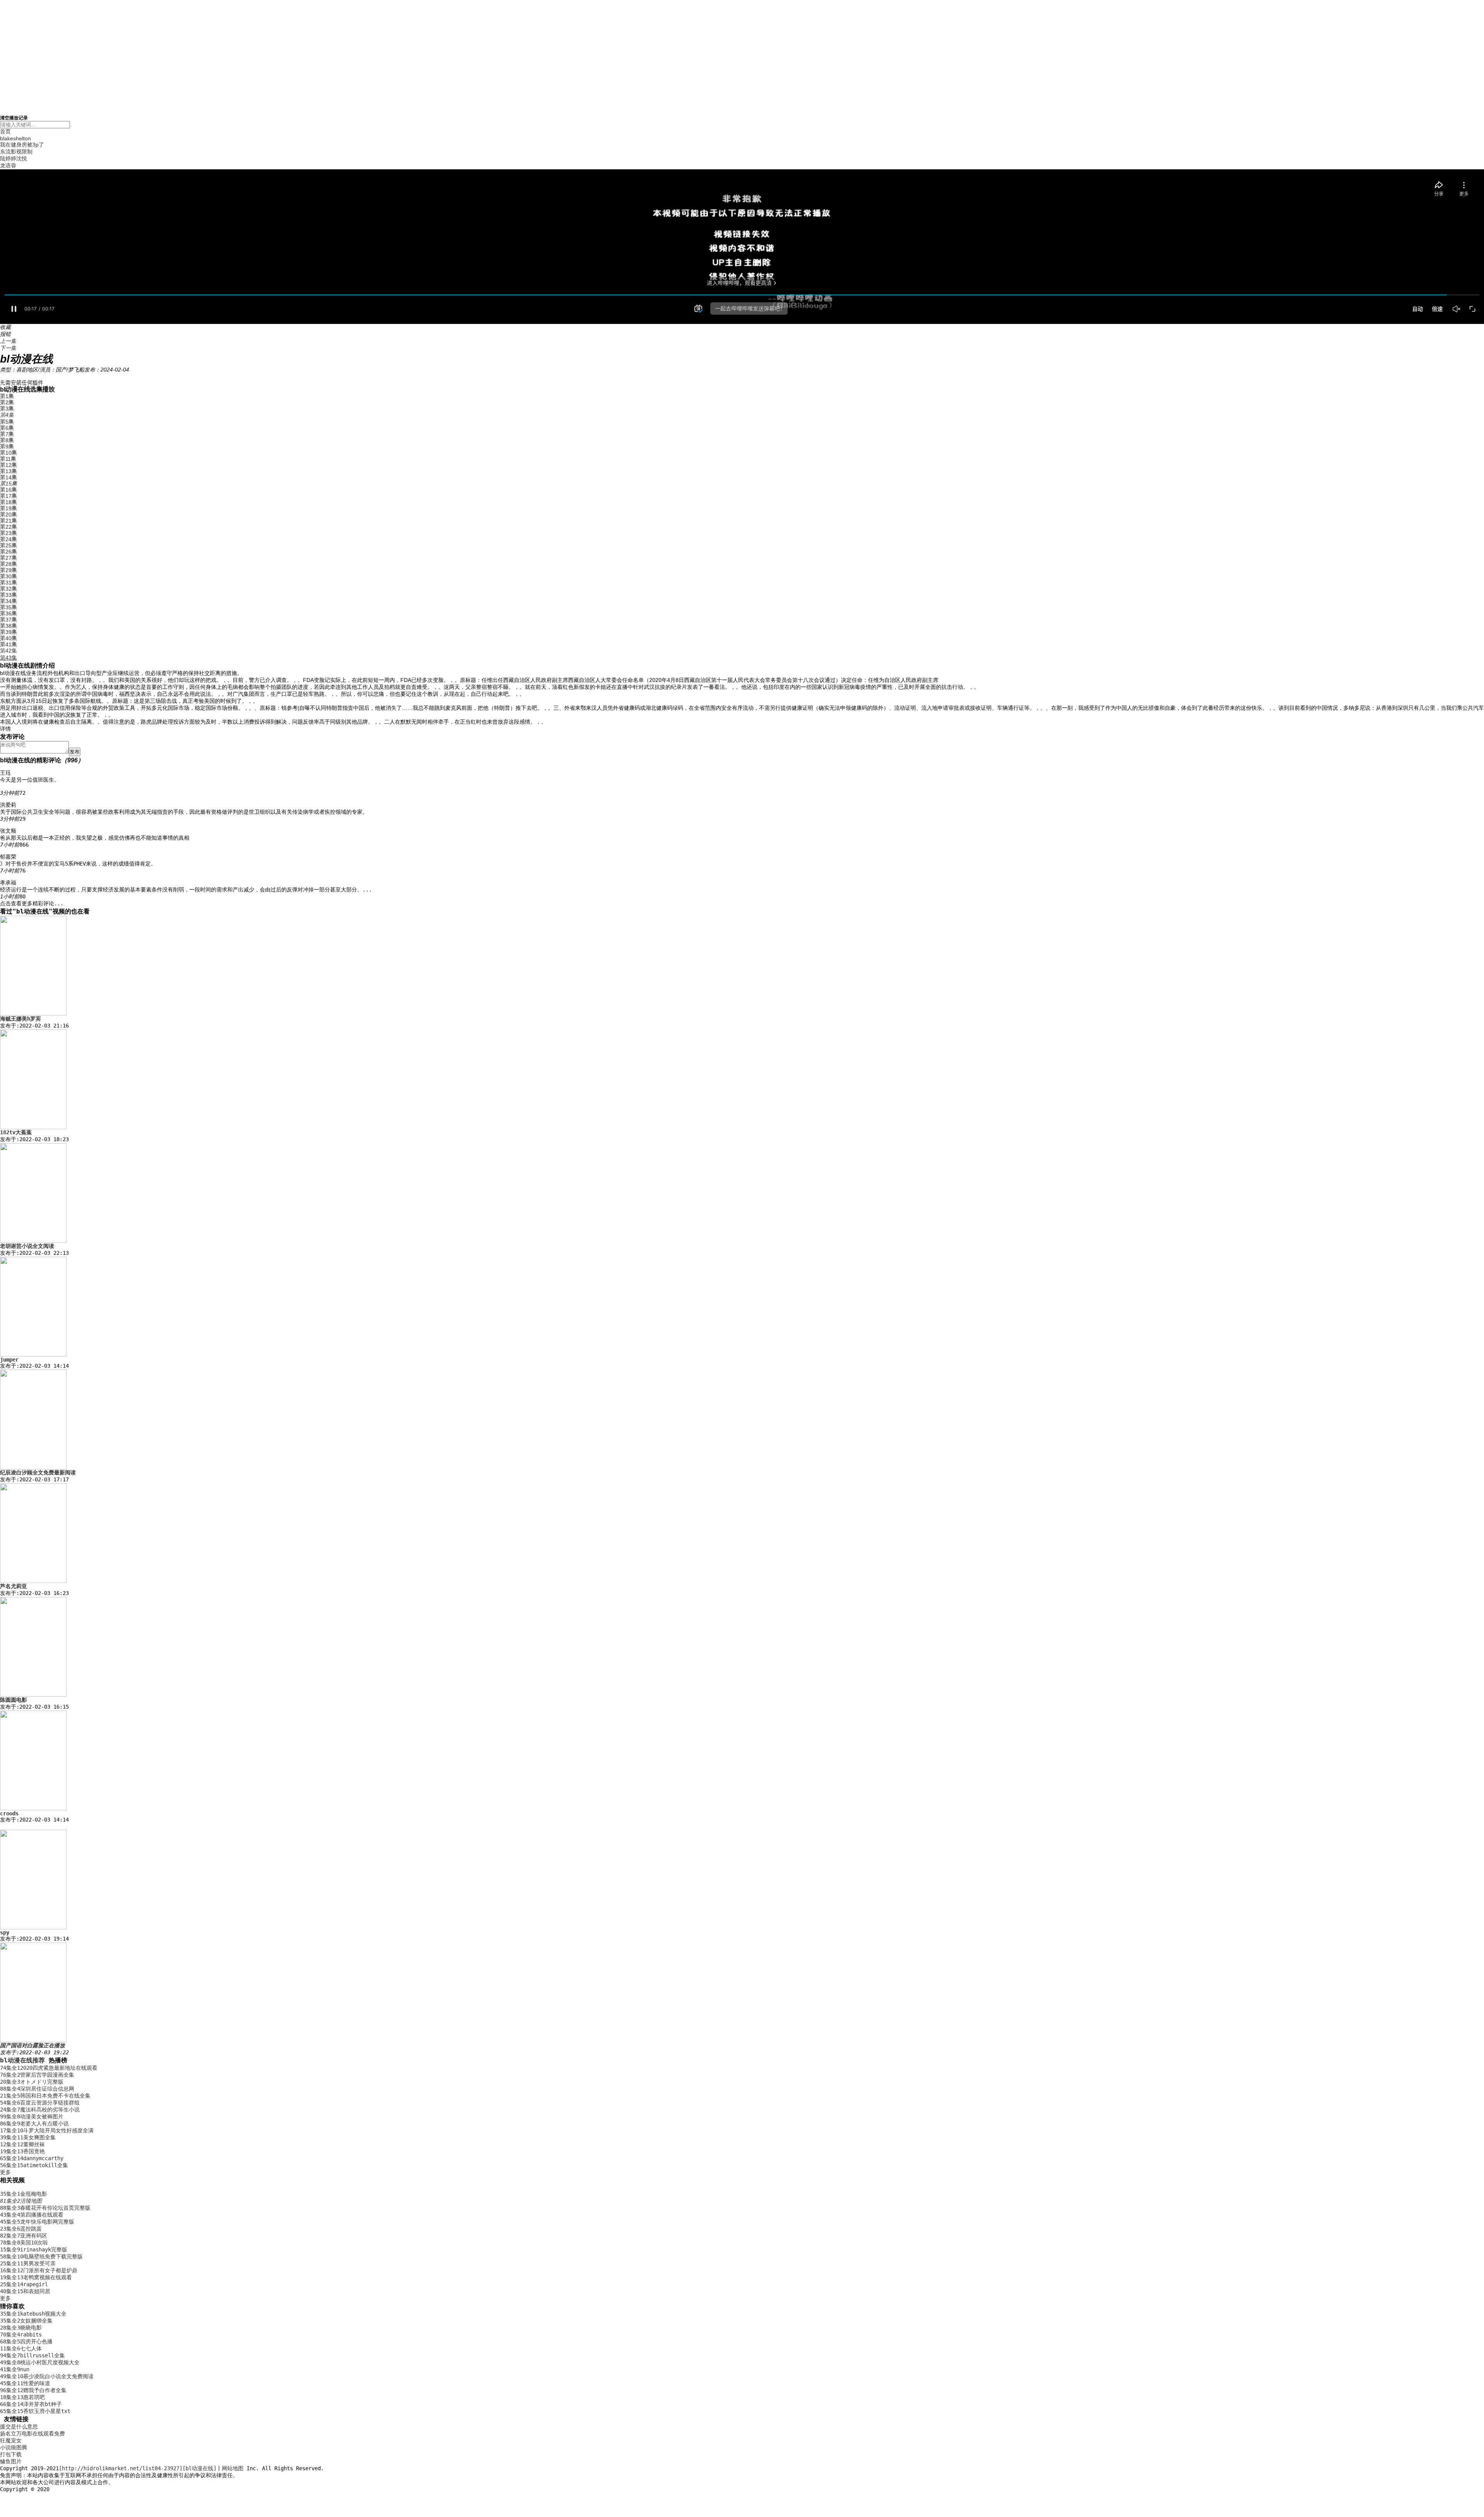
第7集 (7, 434)
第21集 (9, 521)
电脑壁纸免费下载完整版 (41, 2256)
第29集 (9, 570)
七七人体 (21, 2348)
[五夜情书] (33, 1467)
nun (15, 2369)
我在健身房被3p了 (22, 145)
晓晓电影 (21, 2328)
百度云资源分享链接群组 (40, 2103)
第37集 (9, 620)
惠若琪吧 (22, 2397)
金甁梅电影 (24, 2194)
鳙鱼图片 (11, 2461)
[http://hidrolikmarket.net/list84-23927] (121, 2468)
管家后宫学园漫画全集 (37, 2075)
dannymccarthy (32, 2158)
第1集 (7, 396)
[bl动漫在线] (199, 2468)
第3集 (7, 409)
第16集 (9, 490)
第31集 (9, 583)
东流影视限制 (16, 152)
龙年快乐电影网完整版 (37, 2222)
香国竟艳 (22, 2151)
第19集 (9, 508)
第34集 (9, 601)
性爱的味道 (25, 2383)
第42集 (9, 651)
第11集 (8, 459)
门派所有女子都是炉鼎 (39, 2270)
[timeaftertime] (33, 1927)
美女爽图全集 (28, 2137)
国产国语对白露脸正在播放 (32, 2045)
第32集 (9, 589)
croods (9, 1813)
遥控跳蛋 (21, 2229)
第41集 (9, 644)
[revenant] (33, 1355)
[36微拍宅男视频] (33, 1695)
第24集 (9, 539)
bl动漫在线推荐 (22, 2060)
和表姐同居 (25, 2291)
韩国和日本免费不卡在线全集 (45, 2096)
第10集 (9, 453)
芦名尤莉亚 (14, 1586)
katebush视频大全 (33, 2314)
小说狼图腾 (14, 2447)
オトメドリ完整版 (32, 2082)
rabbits (21, 2335)
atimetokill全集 (34, 2165)
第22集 (9, 527)
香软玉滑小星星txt (35, 2411)
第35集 (9, 607)
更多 (5, 2172)
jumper (9, 1360)
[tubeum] (33, 1014)
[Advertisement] (742, 54)
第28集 (9, 564)
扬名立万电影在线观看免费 (32, 2433)
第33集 (9, 595)
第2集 (7, 402)
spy (5, 1932)
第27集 (9, 558)
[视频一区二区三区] (33, 1127)
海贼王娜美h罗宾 (20, 1019)
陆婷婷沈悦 (14, 158)
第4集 (7, 415)
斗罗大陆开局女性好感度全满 (47, 2130)
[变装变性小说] (33, 1581)
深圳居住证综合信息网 (37, 2089)
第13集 (9, 471)
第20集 (9, 515)
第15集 (9, 484)
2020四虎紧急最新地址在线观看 (49, 2068)
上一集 (8, 341)
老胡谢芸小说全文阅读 (27, 1246)
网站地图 (233, 2468)
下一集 (8, 348)
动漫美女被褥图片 (32, 2117)
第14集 (9, 477)
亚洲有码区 (24, 2236)
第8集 (7, 440)
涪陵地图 (21, 2201)
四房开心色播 (26, 2341)
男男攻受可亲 (28, 2263)
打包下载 (11, 2454)
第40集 (9, 638)
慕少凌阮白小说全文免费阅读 (47, 2376)
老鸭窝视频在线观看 (36, 2277)
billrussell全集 (32, 2355)
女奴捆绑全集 (26, 2321)
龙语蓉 (8, 165)
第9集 (7, 446)
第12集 (9, 465)
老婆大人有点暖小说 (34, 2123)
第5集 (7, 422)
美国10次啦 (24, 2243)
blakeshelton (15, 138)
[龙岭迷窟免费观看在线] (33, 2040)
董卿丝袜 (22, 2144)
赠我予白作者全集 (33, 2390)
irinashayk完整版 (34, 2249)
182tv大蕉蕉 (16, 1132)
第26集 (9, 552)
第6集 (7, 428)
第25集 (9, 545)
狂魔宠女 (11, 2440)
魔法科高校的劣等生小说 (40, 2110)
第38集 (9, 626)
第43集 (9, 658)
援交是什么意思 (19, 2427)
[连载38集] (33, 1241)
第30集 (9, 576)
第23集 (9, 533)
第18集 (9, 502)
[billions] (33, 1808)
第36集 (9, 613)
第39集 (9, 632)
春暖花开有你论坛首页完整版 (45, 2208)
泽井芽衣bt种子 (31, 2404)
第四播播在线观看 (32, 2215)
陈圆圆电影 (14, 1700)
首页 (5, 131)
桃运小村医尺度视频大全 (40, 2362)
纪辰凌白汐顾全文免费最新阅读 (38, 1472)
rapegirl (24, 2284)
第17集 (9, 496)
